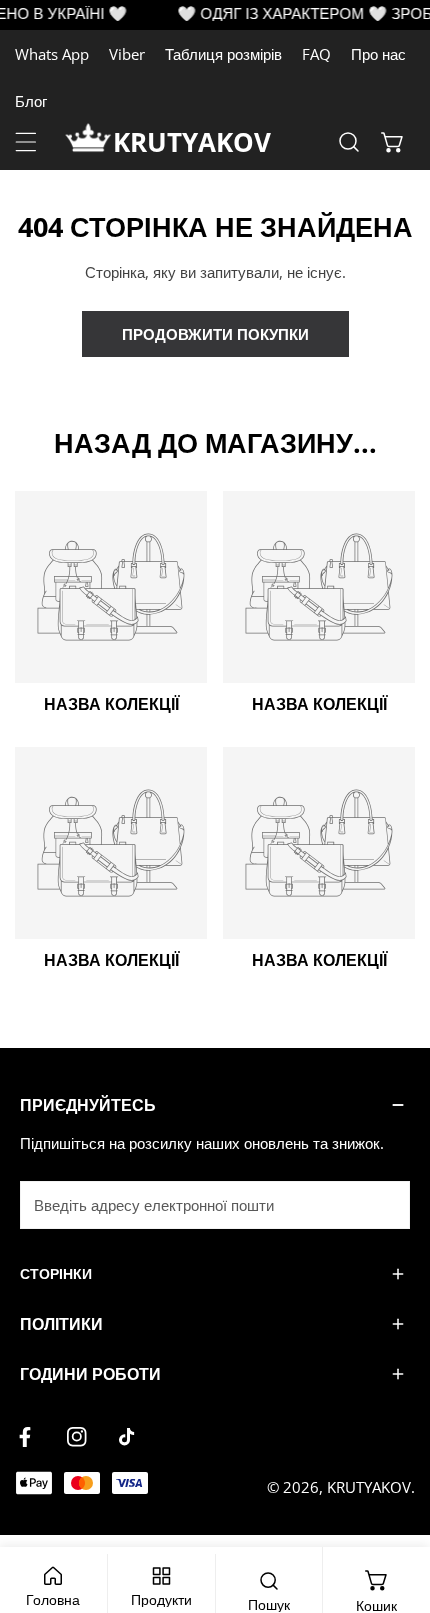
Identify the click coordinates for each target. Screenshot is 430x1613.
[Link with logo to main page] (89, 142)
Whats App (52, 54)
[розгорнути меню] (26, 142)
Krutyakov (369, 1487)
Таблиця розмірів (223, 54)
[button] (393, 142)
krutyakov (192, 142)
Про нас (378, 54)
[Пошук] (349, 142)
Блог (31, 101)
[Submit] (384, 1204)
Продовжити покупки (215, 334)
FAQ (316, 54)
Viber (127, 54)
